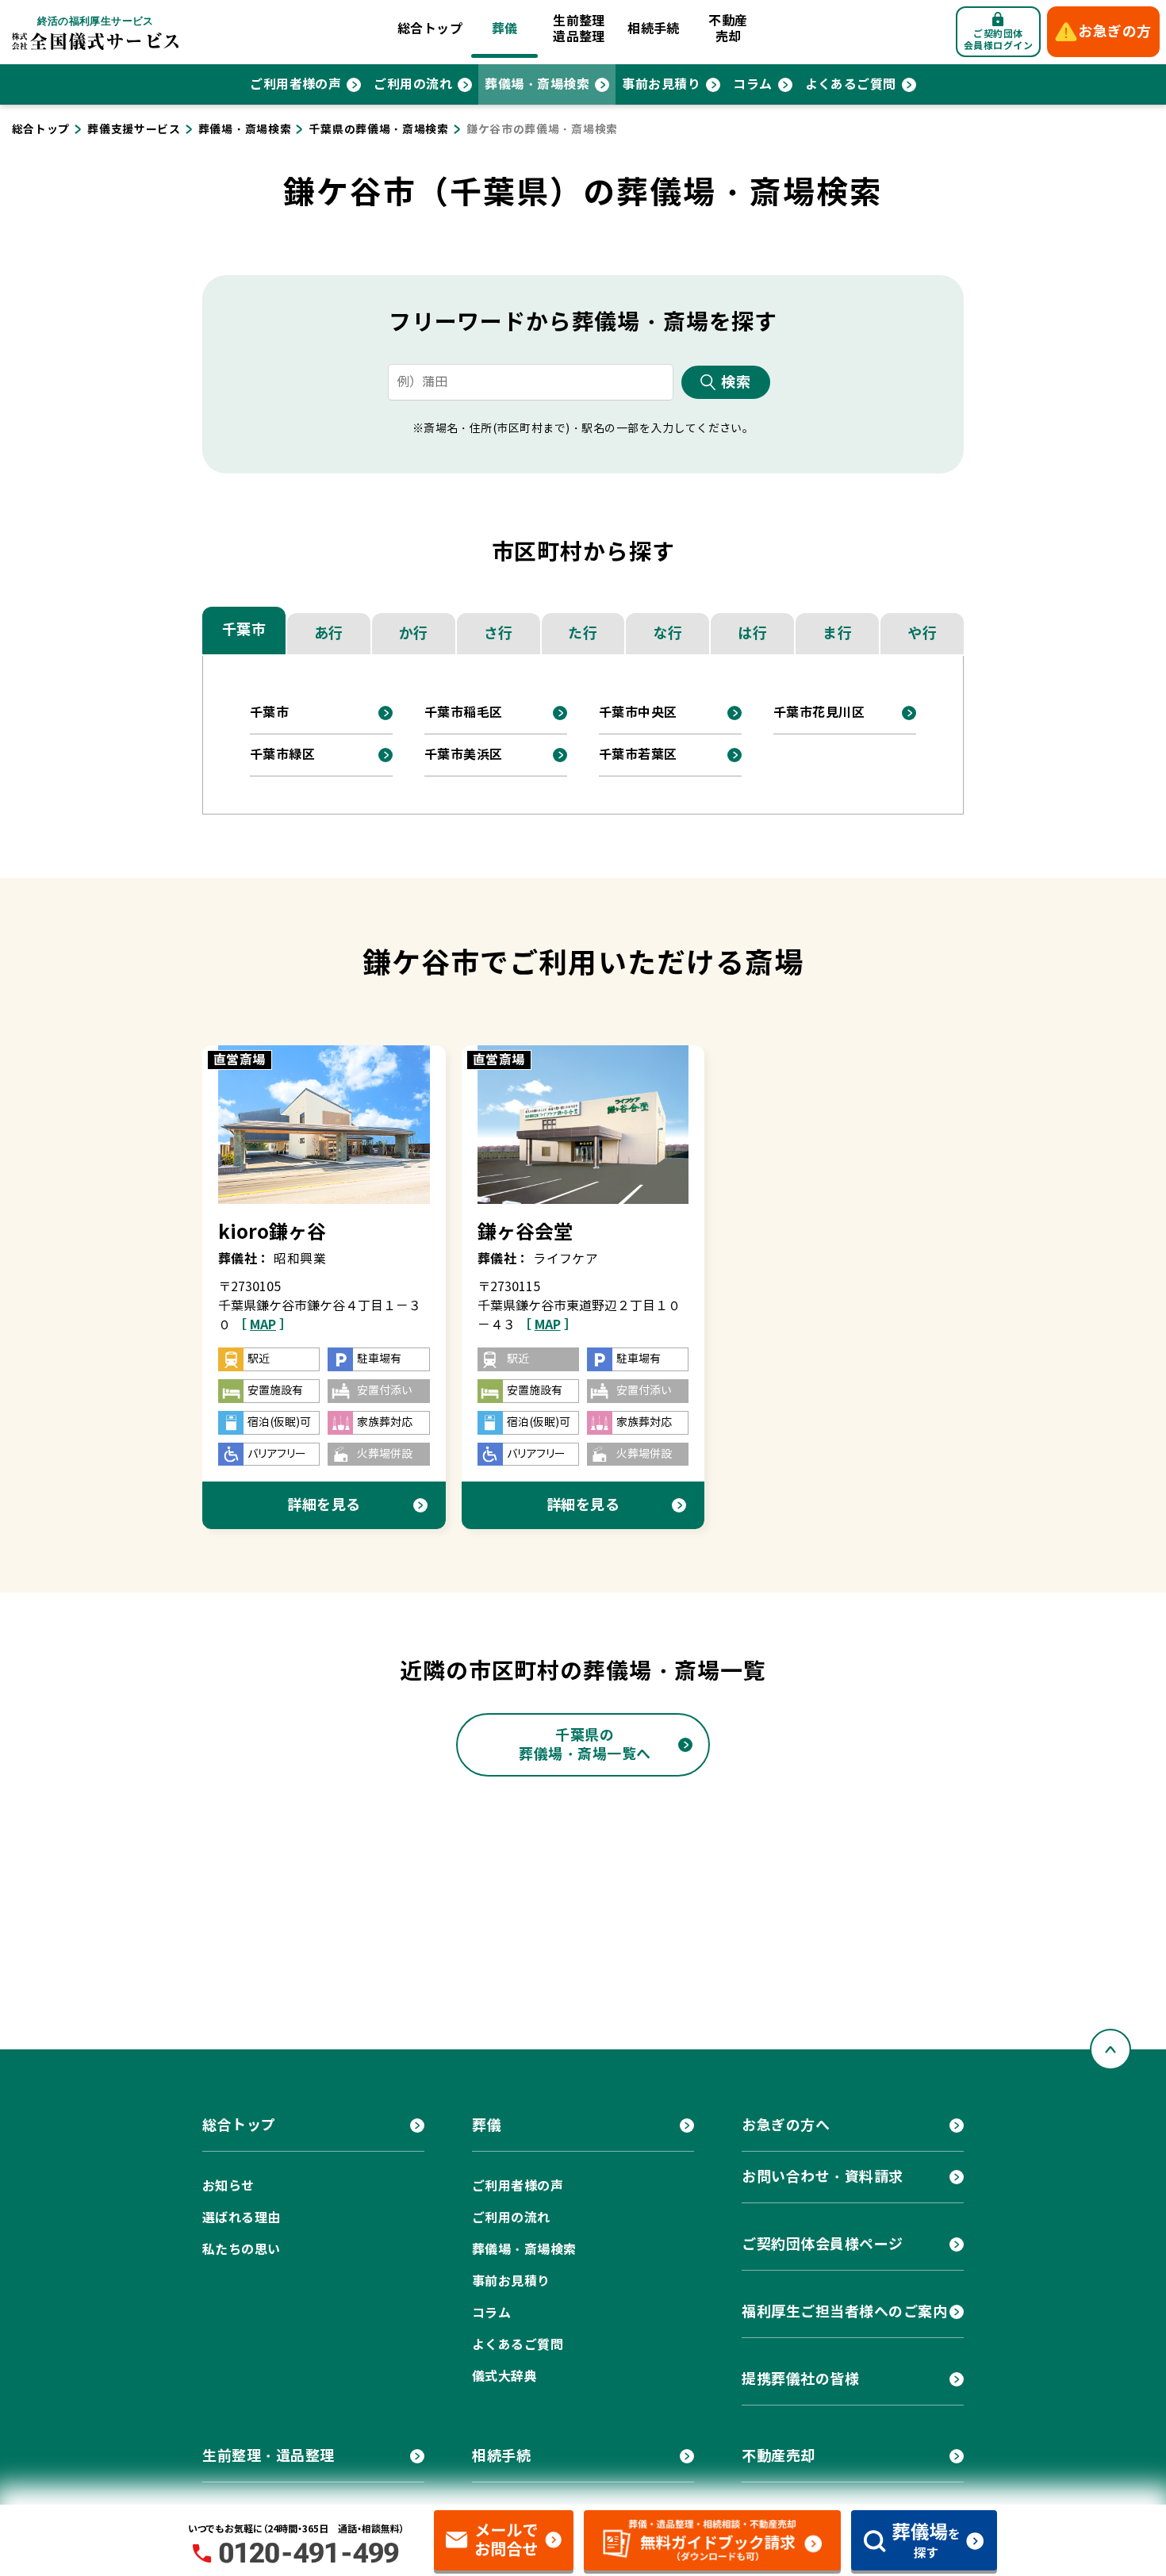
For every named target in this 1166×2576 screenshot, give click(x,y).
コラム (752, 84)
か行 (414, 633)
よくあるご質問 (851, 84)
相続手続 (654, 29)
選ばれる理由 (242, 2218)
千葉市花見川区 (819, 713)
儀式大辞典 (504, 2377)
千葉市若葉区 (638, 755)
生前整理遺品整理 (579, 29)
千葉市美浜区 (464, 755)
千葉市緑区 (282, 755)
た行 (583, 633)
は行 (752, 633)
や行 (922, 633)
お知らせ (228, 2186)
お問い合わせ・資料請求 (823, 2177)
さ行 (499, 633)
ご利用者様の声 (295, 84)
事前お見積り (661, 84)
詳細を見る (324, 1505)
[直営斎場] (324, 1124)
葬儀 (505, 29)
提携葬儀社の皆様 (800, 2379)
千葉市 (244, 629)
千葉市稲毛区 (464, 713)
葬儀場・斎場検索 (537, 84)
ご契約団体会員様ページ (823, 2244)
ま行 (837, 633)
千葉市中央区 (638, 713)
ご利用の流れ (413, 84)
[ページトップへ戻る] (1110, 2049)
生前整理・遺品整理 (268, 2456)
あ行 (329, 633)
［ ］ (263, 1325)
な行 (667, 633)
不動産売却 (728, 29)
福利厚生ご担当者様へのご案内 (845, 2311)
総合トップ (430, 29)
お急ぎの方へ (786, 2125)
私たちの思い (242, 2250)
